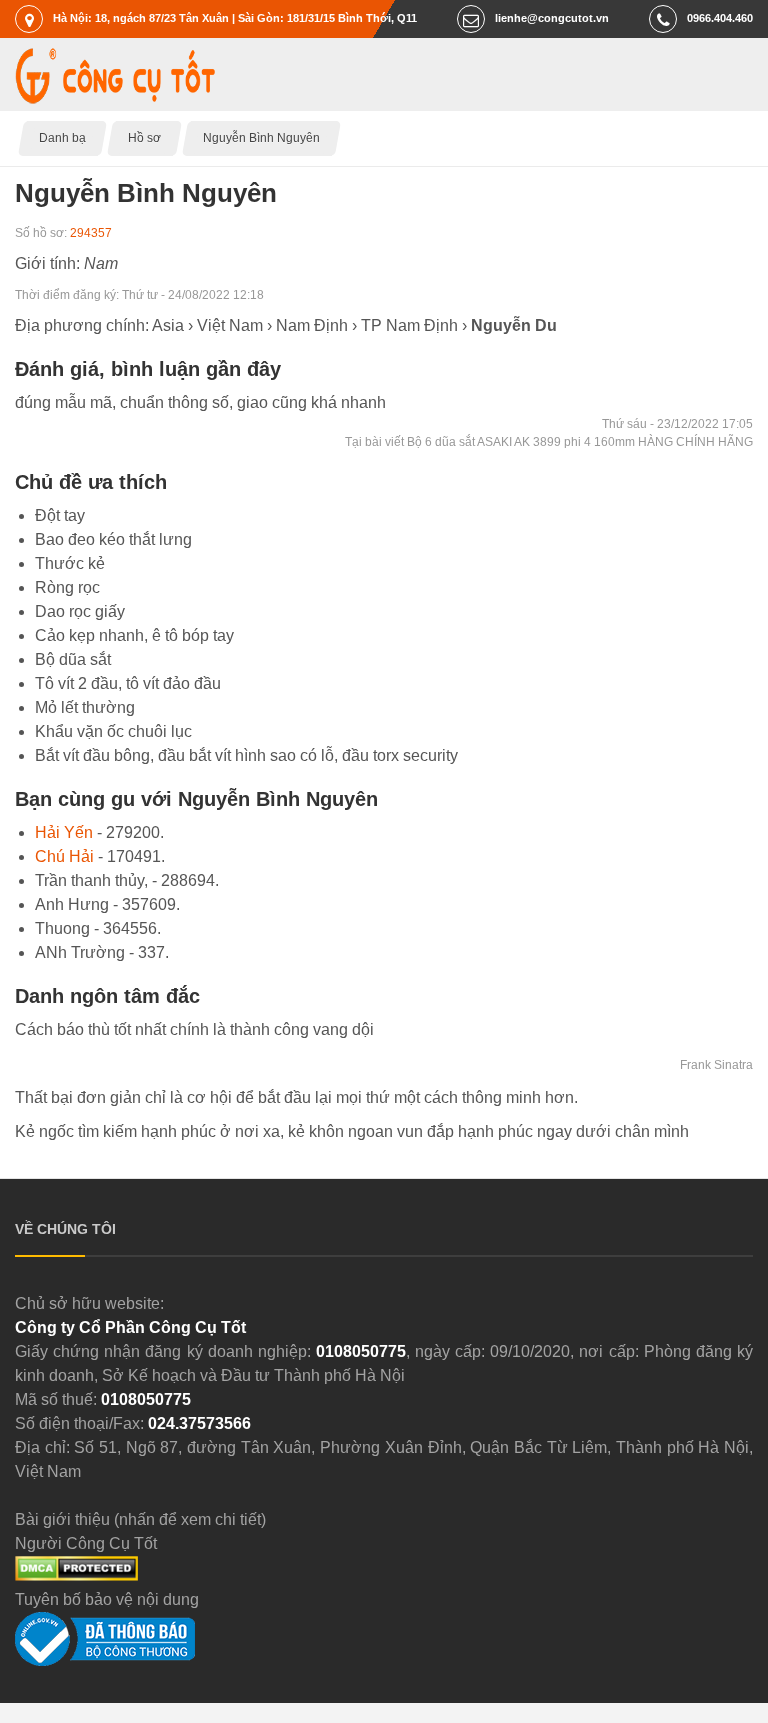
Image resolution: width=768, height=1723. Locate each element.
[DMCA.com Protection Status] (76, 1575)
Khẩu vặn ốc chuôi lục (113, 731)
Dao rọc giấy (80, 611)
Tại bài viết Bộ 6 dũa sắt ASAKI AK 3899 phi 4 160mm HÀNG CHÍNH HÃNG (549, 442)
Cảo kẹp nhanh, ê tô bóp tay (134, 635)
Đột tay (60, 515)
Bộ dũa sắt (73, 659)
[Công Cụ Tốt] (115, 98)
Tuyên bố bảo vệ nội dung (107, 1599)
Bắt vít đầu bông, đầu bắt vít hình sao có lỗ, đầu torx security (246, 755)
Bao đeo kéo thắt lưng (113, 539)
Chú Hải (64, 856)
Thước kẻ (70, 563)
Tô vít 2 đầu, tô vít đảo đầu (128, 683)
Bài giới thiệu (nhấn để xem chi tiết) (140, 1519)
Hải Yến (64, 832)
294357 (91, 233)
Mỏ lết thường (85, 707)
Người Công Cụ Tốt (86, 1543)
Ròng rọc (67, 587)
